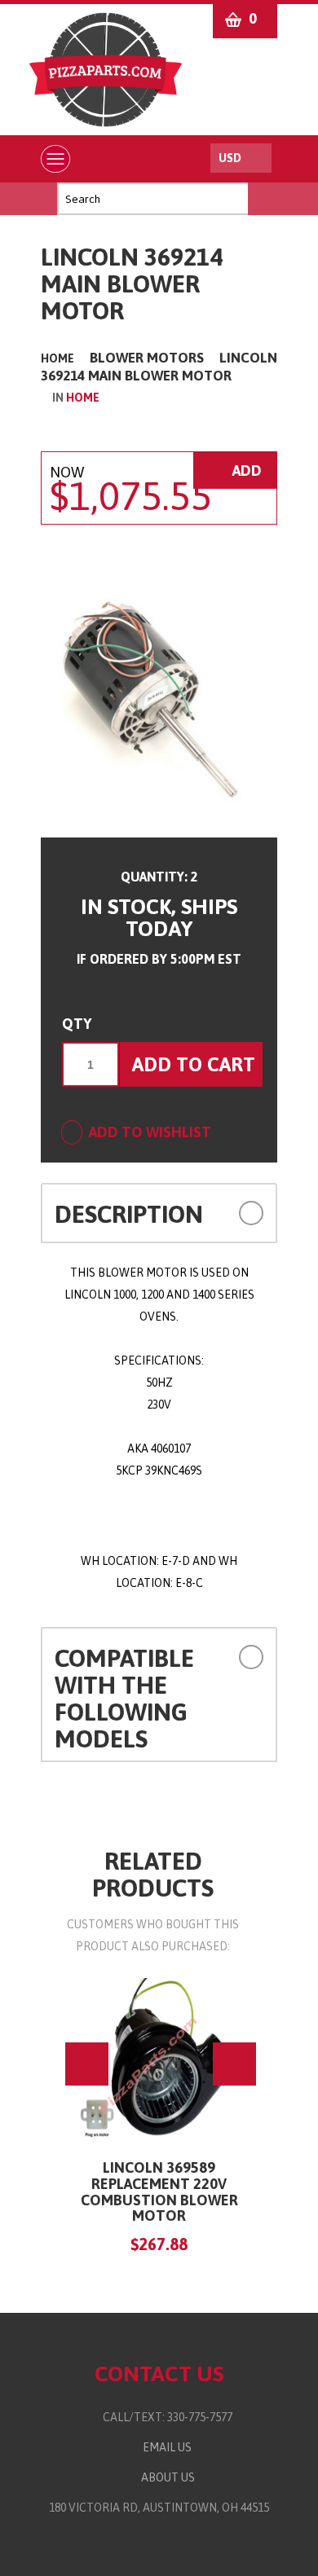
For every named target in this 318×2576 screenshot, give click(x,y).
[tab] (159, 1213)
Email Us (163, 2447)
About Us (166, 2477)
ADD (245, 470)
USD (230, 158)
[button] (243, 1212)
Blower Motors (147, 358)
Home (57, 358)
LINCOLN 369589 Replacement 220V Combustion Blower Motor (159, 2191)
